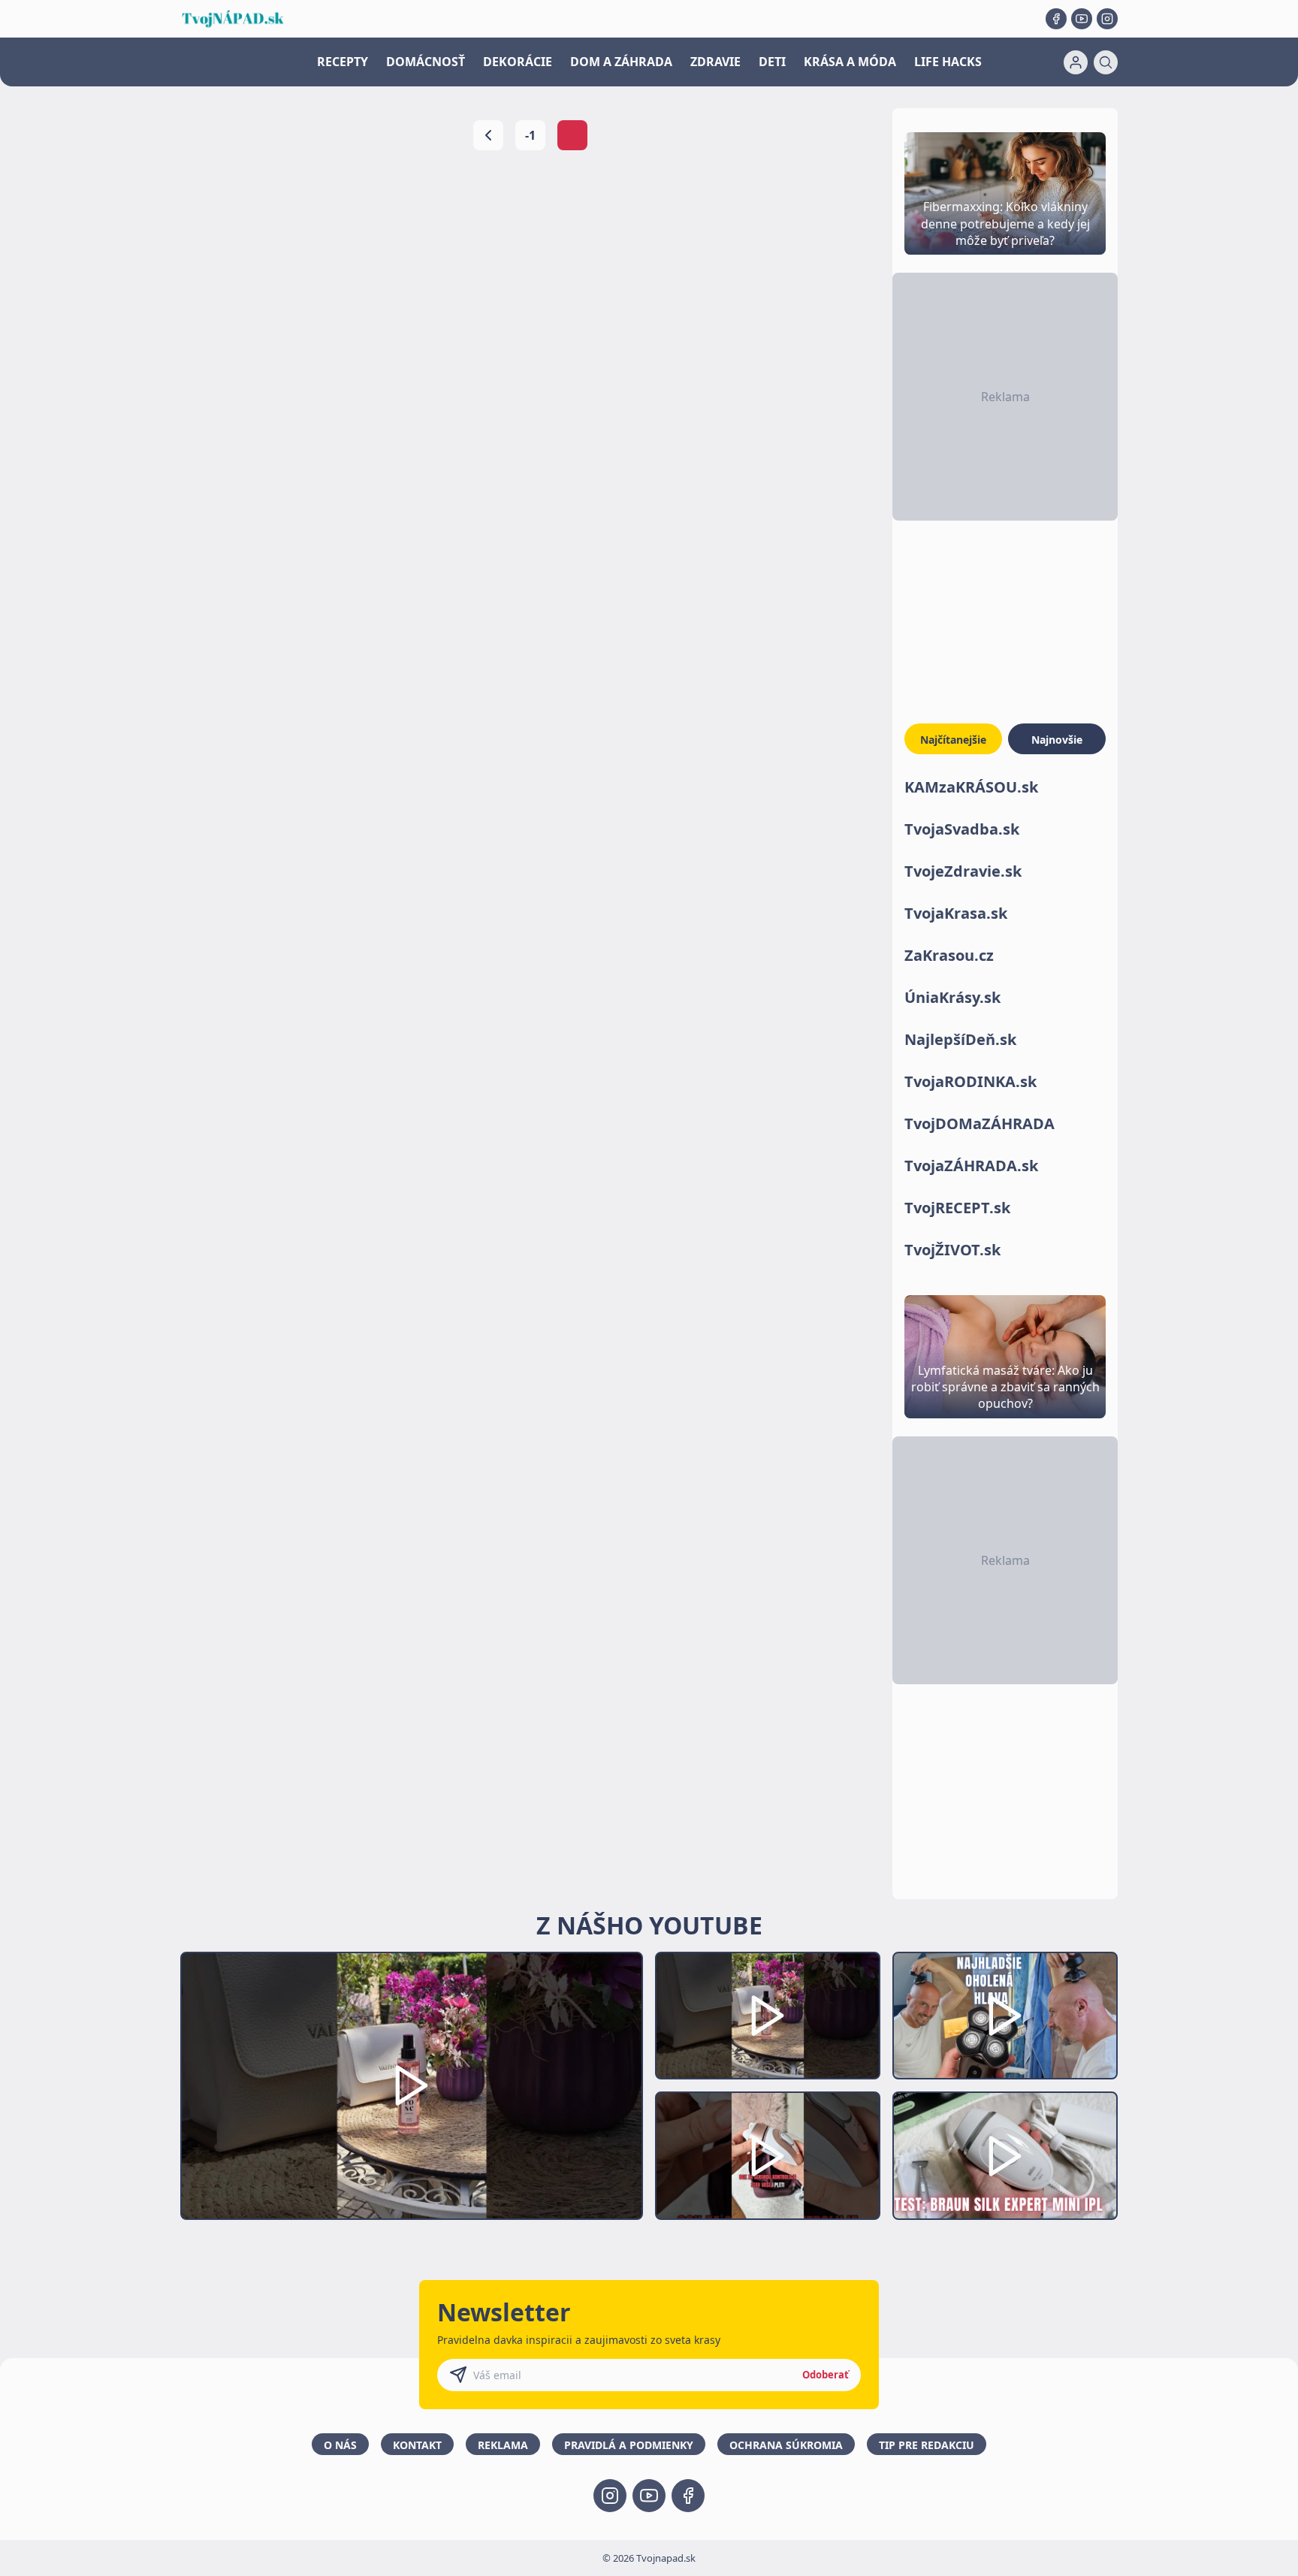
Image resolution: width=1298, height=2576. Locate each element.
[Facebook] (1056, 19)
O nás (340, 2445)
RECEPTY (343, 62)
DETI (772, 62)
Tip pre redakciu (927, 2445)
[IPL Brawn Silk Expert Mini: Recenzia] (1005, 2156)
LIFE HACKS (948, 62)
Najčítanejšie (953, 740)
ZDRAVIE (715, 62)
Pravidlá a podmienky (629, 2445)
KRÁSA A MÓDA (850, 62)
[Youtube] (1082, 19)
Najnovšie (1057, 740)
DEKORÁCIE (518, 62)
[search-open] (1106, 62)
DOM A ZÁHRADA (621, 62)
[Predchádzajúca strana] (488, 135)
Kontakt (417, 2445)
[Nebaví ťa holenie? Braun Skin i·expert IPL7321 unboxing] (768, 2156)
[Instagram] (1107, 19)
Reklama (503, 2445)
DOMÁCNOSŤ (426, 62)
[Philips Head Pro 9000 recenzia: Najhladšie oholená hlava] (1005, 2016)
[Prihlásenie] (1076, 62)
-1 (530, 135)
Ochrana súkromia (786, 2445)
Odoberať (826, 2375)
